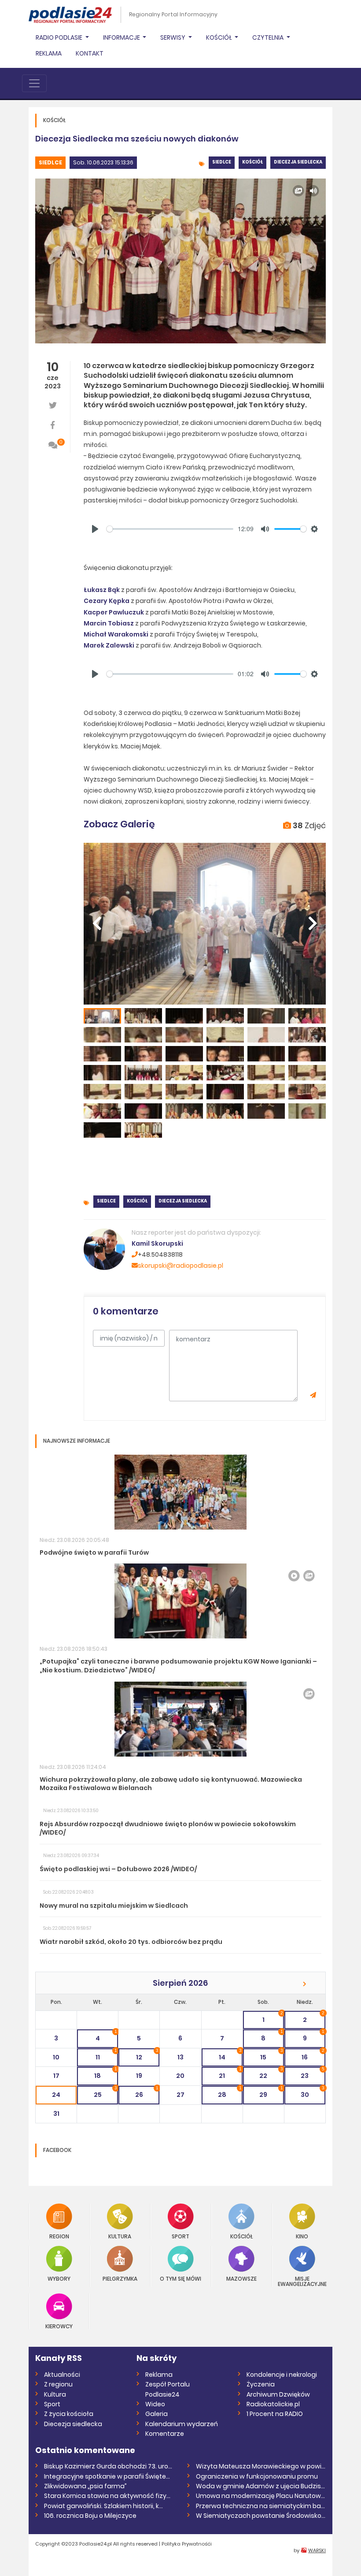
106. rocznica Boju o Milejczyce (90, 2516)
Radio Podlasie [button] (60, 37)
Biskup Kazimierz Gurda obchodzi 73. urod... (109, 2466)
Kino (302, 2236)
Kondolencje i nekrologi (282, 2375)
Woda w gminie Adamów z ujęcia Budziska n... (261, 2486)
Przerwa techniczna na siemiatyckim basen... (261, 2506)
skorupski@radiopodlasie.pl (180, 1266)
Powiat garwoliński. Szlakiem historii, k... (103, 2506)
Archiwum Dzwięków (278, 2394)
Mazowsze (241, 2278)
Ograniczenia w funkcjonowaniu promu (257, 2476)
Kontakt (90, 53)
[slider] (170, 529)
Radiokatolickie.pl (273, 2404)
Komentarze (165, 2434)
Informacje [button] (122, 37)
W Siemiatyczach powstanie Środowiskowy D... (261, 2516)
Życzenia (261, 2384)
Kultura (120, 2236)
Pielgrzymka (120, 2278)
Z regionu (58, 2384)
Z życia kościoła (69, 2414)
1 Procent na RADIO (275, 2414)
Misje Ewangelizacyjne (302, 2281)
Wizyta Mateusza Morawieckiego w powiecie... (261, 2466)
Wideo (155, 2404)
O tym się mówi (180, 2278)
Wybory (59, 2278)
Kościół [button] (220, 37)
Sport (180, 2236)
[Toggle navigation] (34, 83)
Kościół (252, 162)
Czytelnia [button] (269, 37)
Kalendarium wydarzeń (182, 2424)
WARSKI (317, 2550)
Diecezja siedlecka (298, 162)
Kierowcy (59, 2326)
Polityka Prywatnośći (187, 2544)
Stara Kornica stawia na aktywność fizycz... (109, 2496)
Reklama (49, 53)
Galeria (157, 2414)
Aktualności (62, 2375)
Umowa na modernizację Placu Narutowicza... (261, 2496)
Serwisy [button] (173, 37)
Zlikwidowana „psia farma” (85, 2486)
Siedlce (50, 162)
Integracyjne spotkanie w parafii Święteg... (109, 2476)
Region (59, 2236)
